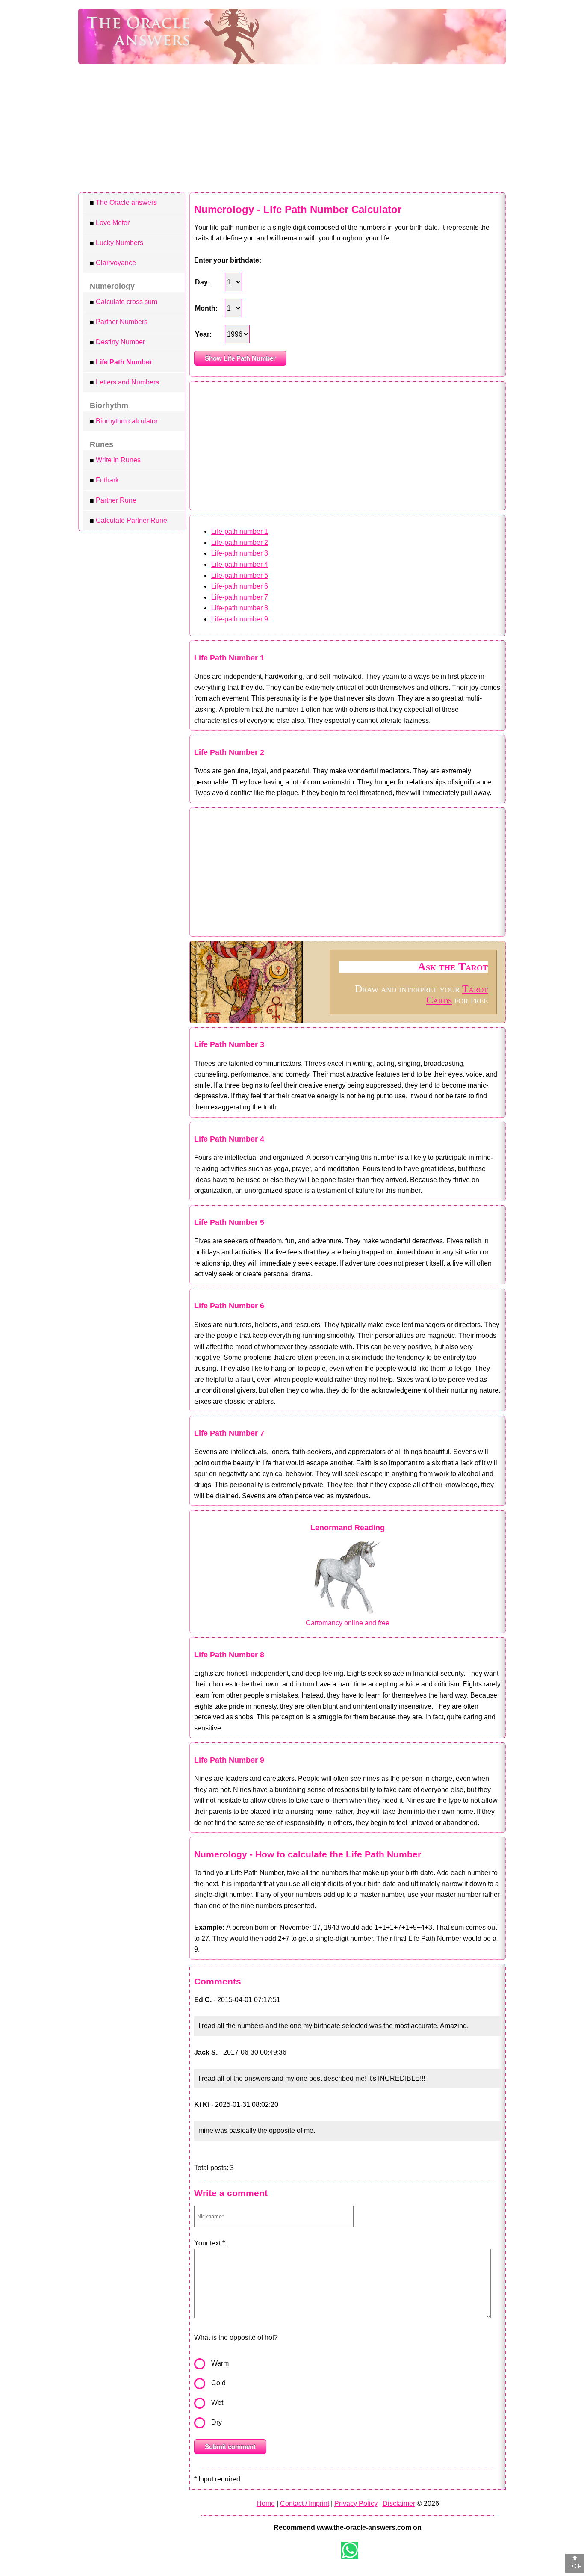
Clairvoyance (113, 263)
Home (266, 2504)
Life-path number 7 (240, 597)
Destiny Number (117, 342)
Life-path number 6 (240, 586)
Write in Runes (115, 460)
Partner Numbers (119, 322)
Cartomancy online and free (348, 1623)
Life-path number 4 (240, 564)
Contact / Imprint (305, 2504)
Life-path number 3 (240, 553)
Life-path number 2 (240, 543)
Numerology (112, 286)
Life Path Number (121, 362)
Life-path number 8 (240, 608)
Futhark (104, 480)
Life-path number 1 (240, 531)
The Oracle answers (123, 203)
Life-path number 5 (240, 575)
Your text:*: (210, 2243)
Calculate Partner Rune (128, 521)
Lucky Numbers (117, 243)
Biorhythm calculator (124, 421)
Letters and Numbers (124, 382)
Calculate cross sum (124, 302)
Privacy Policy (356, 2504)
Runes (102, 444)
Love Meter (110, 223)
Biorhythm (109, 405)
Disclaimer (399, 2504)
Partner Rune (113, 500)
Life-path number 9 (240, 619)
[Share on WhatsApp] (350, 2550)
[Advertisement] (292, 128)
